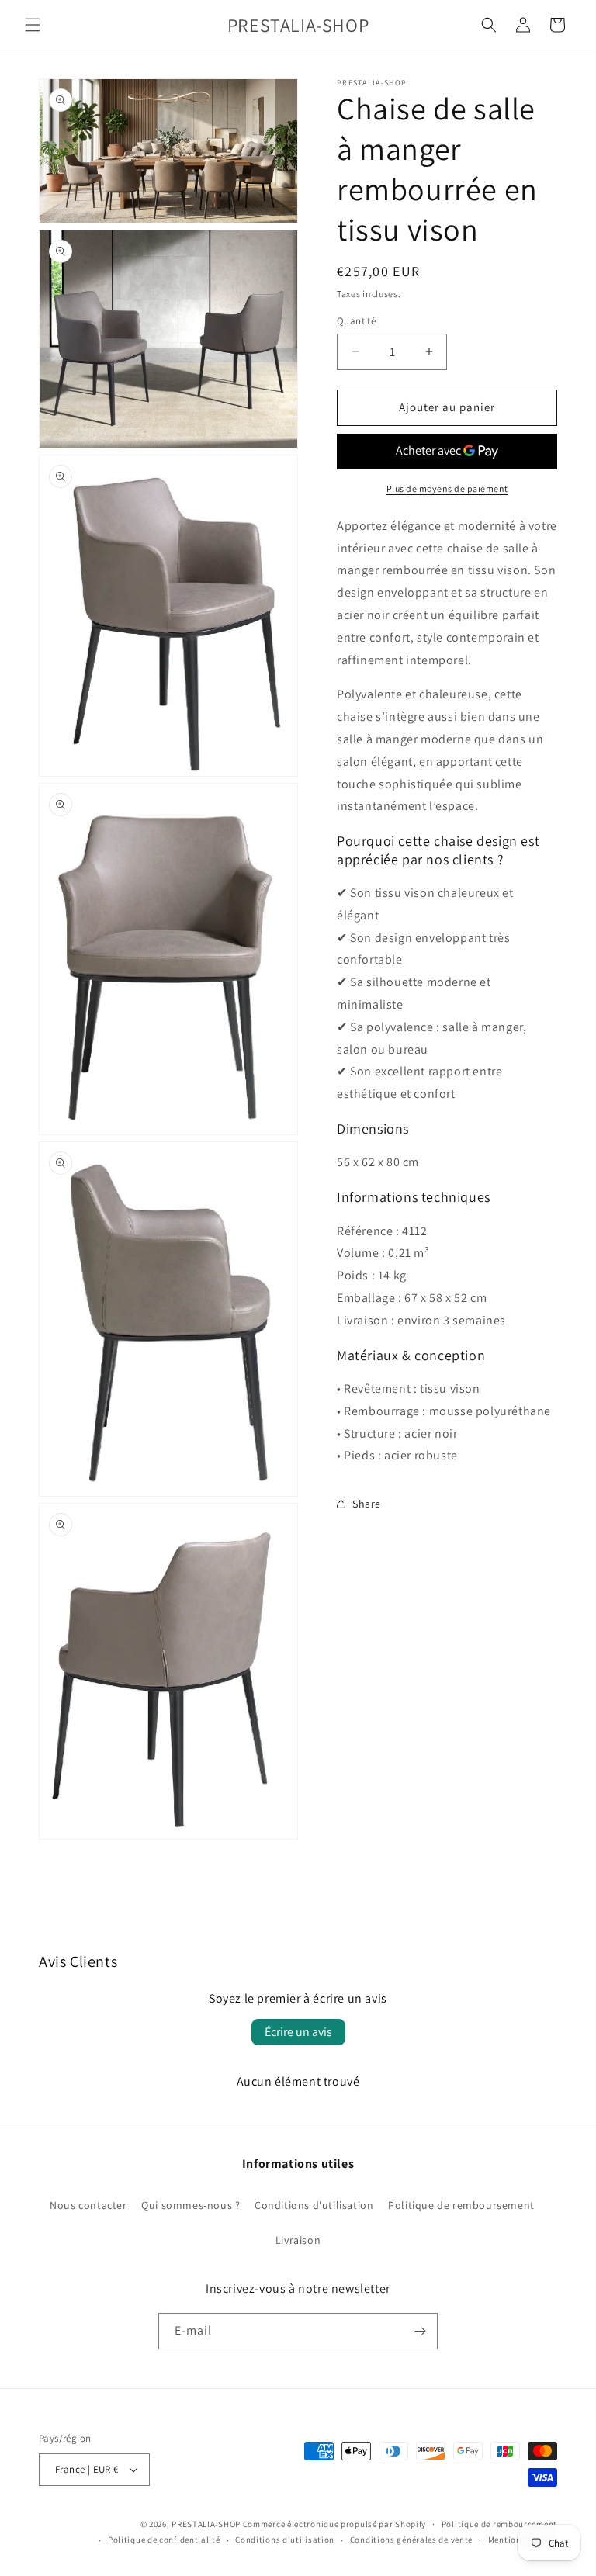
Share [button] (367, 1504)
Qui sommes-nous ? (191, 2205)
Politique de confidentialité (164, 2540)
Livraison (298, 2240)
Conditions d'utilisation (314, 2205)
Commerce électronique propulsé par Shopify (334, 2524)
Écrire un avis (298, 2032)
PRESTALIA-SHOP (206, 2524)
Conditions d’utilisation (285, 2540)
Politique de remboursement (461, 2205)
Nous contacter (88, 2205)
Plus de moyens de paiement (447, 488)
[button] (33, 25)
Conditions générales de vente (411, 2540)
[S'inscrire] (420, 2331)
